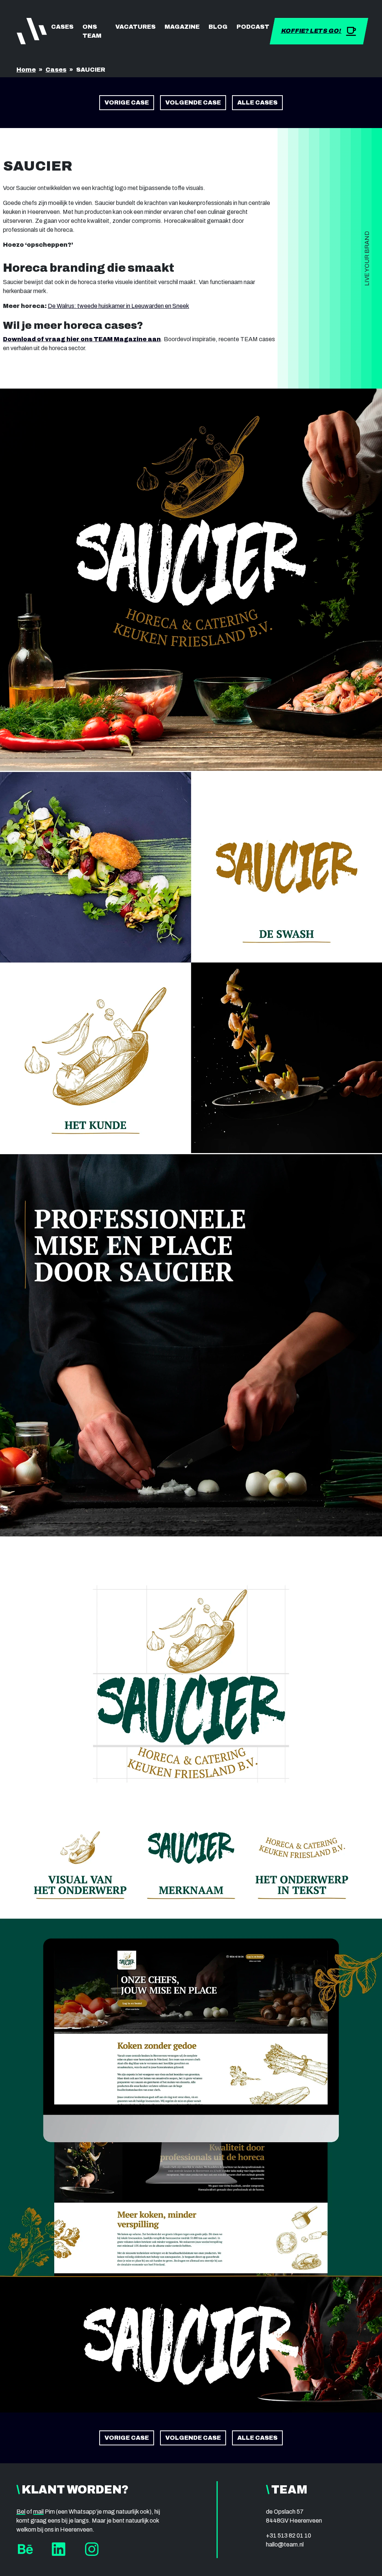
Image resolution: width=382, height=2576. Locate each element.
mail (38, 2512)
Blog (218, 27)
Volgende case (193, 102)
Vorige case (127, 102)
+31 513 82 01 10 (289, 2535)
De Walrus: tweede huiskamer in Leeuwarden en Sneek (118, 306)
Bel (21, 2512)
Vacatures (135, 27)
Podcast (253, 27)
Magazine (182, 27)
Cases (62, 27)
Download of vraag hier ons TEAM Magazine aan (82, 339)
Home (26, 70)
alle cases (257, 102)
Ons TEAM (92, 31)
